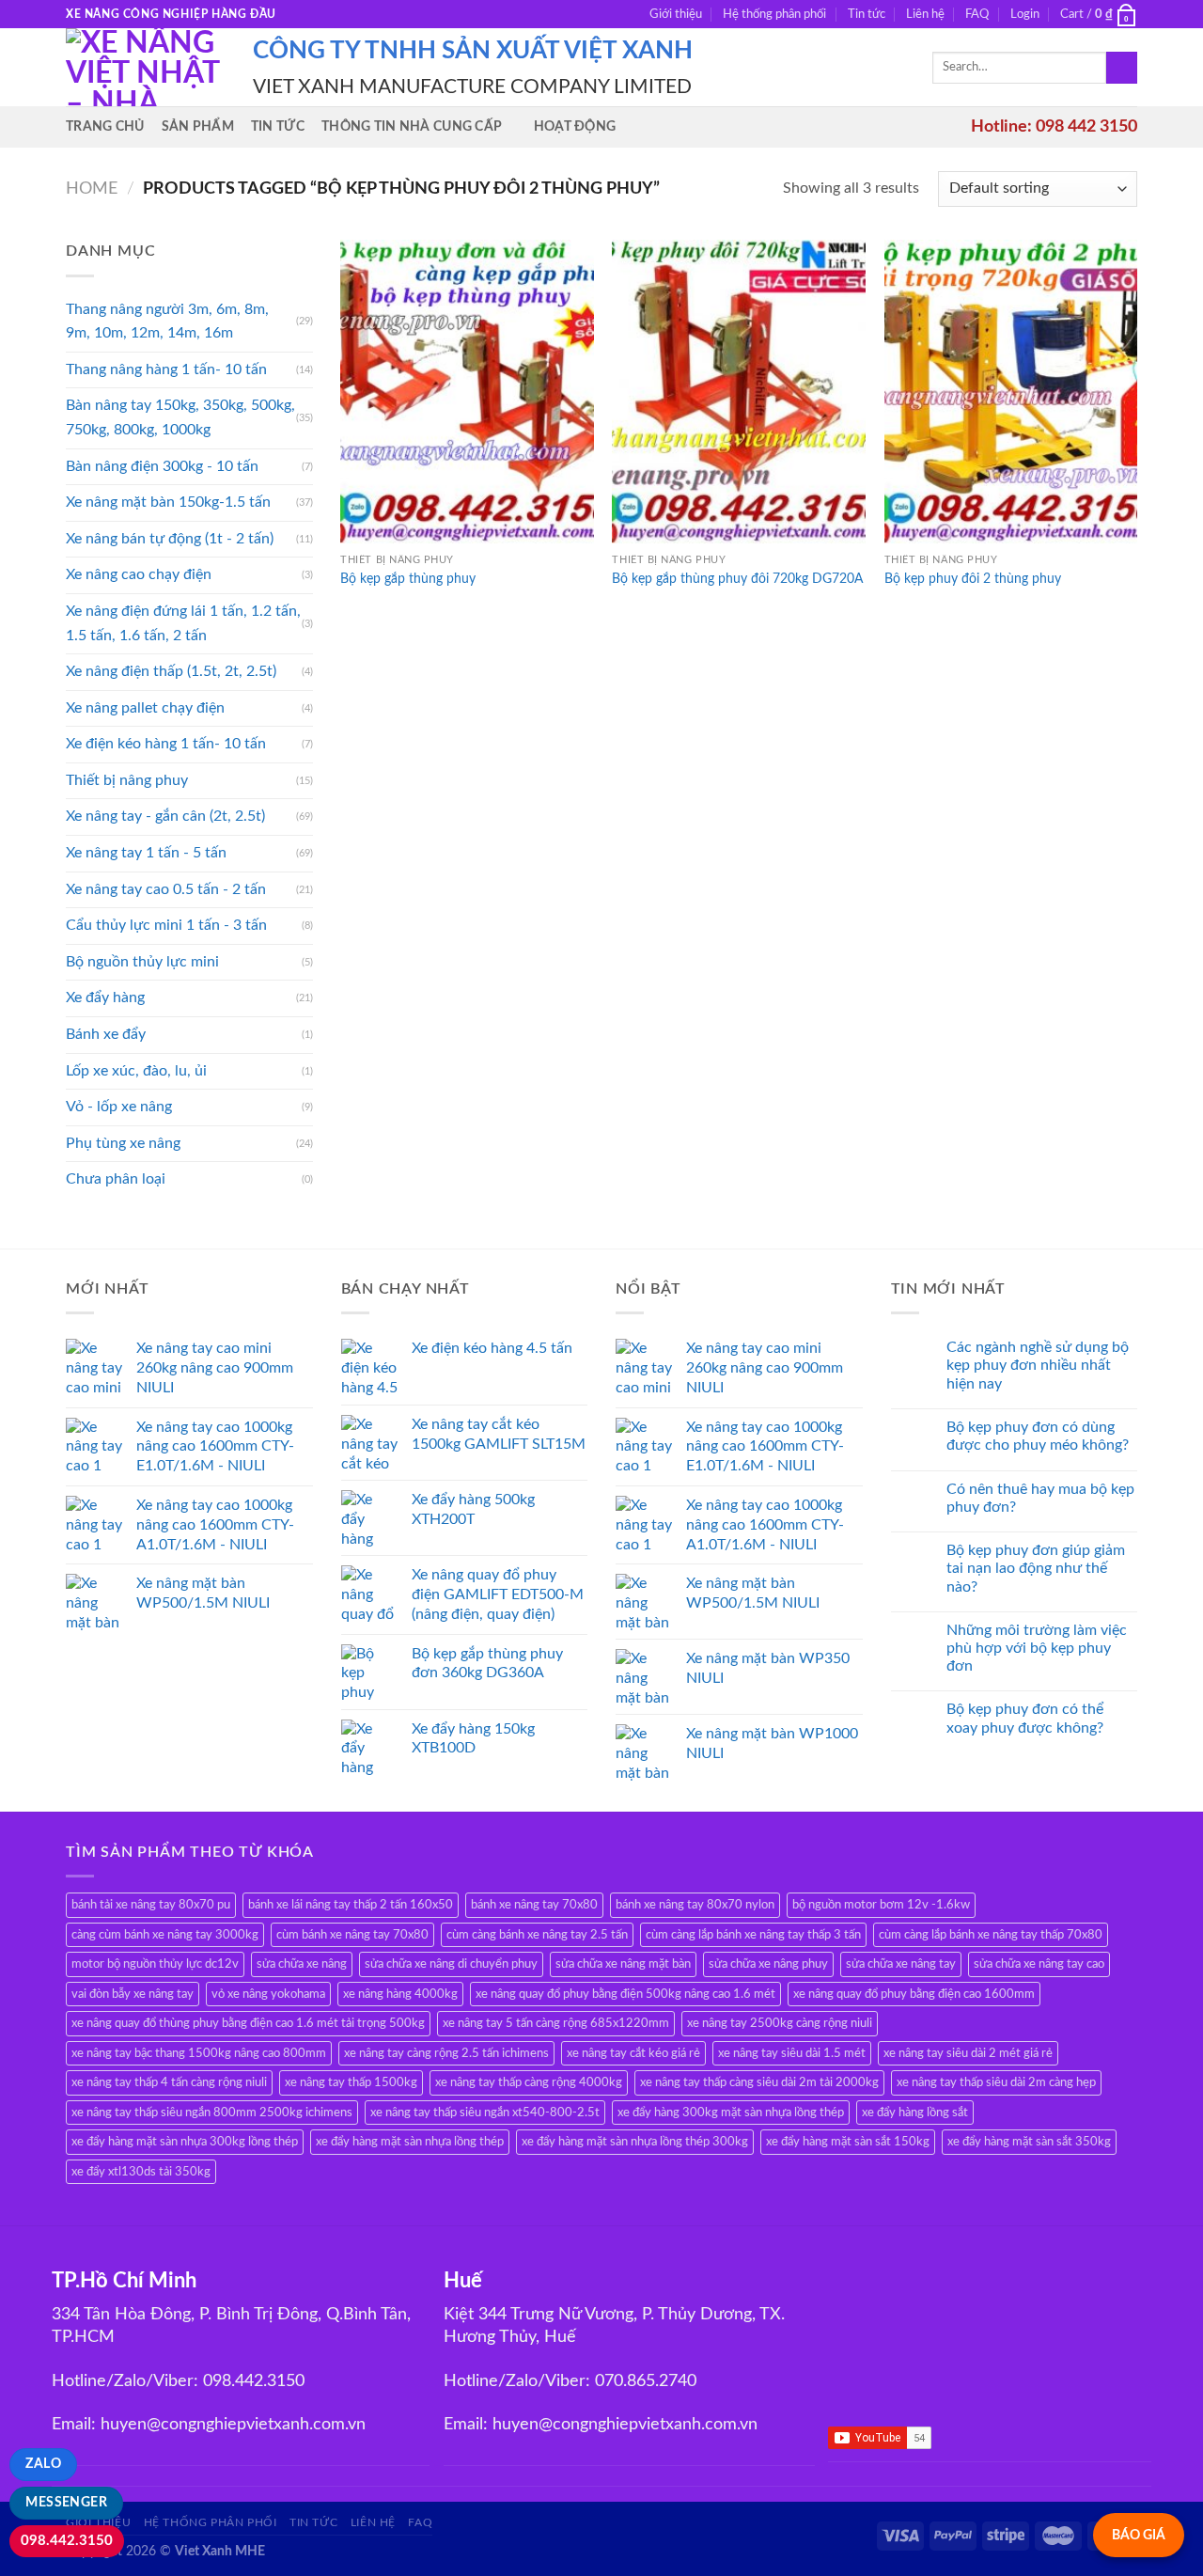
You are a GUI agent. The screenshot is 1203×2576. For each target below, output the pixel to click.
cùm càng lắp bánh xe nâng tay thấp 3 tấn (753, 1935)
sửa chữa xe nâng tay (901, 1964)
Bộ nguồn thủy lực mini (142, 962)
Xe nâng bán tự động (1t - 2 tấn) (170, 539)
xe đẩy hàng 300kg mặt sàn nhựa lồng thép (731, 2113)
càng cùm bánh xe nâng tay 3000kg (165, 1935)
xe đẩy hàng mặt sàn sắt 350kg (1029, 2142)
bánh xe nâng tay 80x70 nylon (695, 1905)
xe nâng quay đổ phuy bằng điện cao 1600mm (914, 1994)
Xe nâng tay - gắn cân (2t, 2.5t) (165, 816)
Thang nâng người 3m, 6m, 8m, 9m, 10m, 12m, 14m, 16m (167, 322)
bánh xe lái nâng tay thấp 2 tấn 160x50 (351, 1905)
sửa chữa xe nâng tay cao (1039, 1964)
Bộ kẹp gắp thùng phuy (408, 579)
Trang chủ (105, 126)
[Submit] (1122, 68)
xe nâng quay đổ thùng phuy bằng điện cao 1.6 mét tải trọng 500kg (248, 2023)
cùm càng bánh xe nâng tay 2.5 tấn (537, 1935)
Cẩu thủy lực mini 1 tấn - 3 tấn (166, 925)
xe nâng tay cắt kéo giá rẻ (633, 2053)
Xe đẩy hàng (105, 997)
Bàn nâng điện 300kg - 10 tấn (162, 466)
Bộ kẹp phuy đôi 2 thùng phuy (973, 579)
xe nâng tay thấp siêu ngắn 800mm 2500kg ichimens (212, 2113)
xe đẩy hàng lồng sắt (915, 2113)
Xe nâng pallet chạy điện (145, 708)
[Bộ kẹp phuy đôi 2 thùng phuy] (1011, 392)
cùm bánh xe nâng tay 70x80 (352, 1935)
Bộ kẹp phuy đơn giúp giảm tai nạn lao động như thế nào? (1036, 1568)
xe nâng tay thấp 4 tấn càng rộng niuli (169, 2082)
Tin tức (867, 14)
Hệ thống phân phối (774, 14)
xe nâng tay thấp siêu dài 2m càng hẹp (996, 2082)
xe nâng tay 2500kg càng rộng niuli (780, 2023)
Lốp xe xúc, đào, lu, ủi (136, 1071)
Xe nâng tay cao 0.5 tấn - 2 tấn (166, 889)
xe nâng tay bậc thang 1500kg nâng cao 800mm (199, 2053)
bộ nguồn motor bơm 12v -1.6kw (881, 1905)
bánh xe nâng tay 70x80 (534, 1905)
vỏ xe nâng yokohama (268, 1994)
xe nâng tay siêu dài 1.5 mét (792, 2053)
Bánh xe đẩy (106, 1034)
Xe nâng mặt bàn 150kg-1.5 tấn (168, 502)
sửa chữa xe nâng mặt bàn (623, 1964)
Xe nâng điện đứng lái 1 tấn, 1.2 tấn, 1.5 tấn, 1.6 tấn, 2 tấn (183, 623)
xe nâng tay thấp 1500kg (351, 2082)
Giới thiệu (676, 14)
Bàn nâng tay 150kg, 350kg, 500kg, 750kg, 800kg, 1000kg (180, 417)
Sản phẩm (198, 126)
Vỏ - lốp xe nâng (119, 1107)
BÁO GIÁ (1139, 2535)
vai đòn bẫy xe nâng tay (133, 1994)
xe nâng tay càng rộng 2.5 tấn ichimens (446, 2053)
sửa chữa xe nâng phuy (768, 1964)
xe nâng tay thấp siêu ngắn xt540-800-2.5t (485, 2113)
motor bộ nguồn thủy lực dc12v (155, 1964)
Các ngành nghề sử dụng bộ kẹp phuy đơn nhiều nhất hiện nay (1038, 1365)
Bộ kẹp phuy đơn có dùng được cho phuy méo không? (1038, 1436)
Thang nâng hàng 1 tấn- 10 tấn (166, 369)
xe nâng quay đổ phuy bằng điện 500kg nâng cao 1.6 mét (625, 1994)
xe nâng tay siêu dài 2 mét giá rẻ (968, 2053)
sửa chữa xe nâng (302, 1964)
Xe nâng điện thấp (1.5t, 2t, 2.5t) (171, 671)
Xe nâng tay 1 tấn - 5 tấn (146, 853)
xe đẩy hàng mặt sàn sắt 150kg (848, 2142)
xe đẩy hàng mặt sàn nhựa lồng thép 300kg (635, 2142)
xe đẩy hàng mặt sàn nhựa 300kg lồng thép (185, 2142)
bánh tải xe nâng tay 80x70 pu (151, 1905)
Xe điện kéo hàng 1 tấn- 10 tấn (166, 744)
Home (92, 188)
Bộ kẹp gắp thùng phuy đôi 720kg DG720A (737, 579)
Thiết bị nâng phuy (127, 780)
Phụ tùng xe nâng (123, 1143)
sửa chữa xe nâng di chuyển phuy (451, 1964)
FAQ (977, 14)
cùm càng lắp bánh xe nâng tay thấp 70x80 (991, 1935)
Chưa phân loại (116, 1179)
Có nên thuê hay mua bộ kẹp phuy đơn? (1040, 1498)
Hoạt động (575, 126)
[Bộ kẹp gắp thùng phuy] (467, 392)
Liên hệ (925, 14)
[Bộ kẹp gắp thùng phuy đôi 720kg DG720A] (739, 392)
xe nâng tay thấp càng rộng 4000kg (529, 2082)
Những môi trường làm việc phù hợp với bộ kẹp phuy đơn (1037, 1648)
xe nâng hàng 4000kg (400, 1994)
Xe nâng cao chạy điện (139, 574)
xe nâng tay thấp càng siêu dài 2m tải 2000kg (759, 2082)
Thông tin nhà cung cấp (412, 126)
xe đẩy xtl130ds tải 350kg (141, 2172)
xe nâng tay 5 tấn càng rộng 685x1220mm (556, 2023)
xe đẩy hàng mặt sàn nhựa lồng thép (410, 2142)
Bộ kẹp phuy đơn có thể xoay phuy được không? (1025, 1718)
